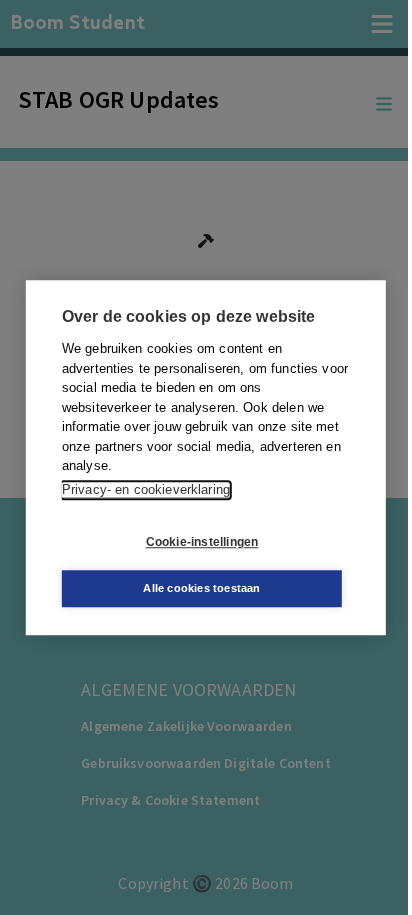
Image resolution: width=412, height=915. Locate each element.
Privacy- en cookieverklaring (146, 489)
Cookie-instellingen (202, 542)
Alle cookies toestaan (201, 588)
